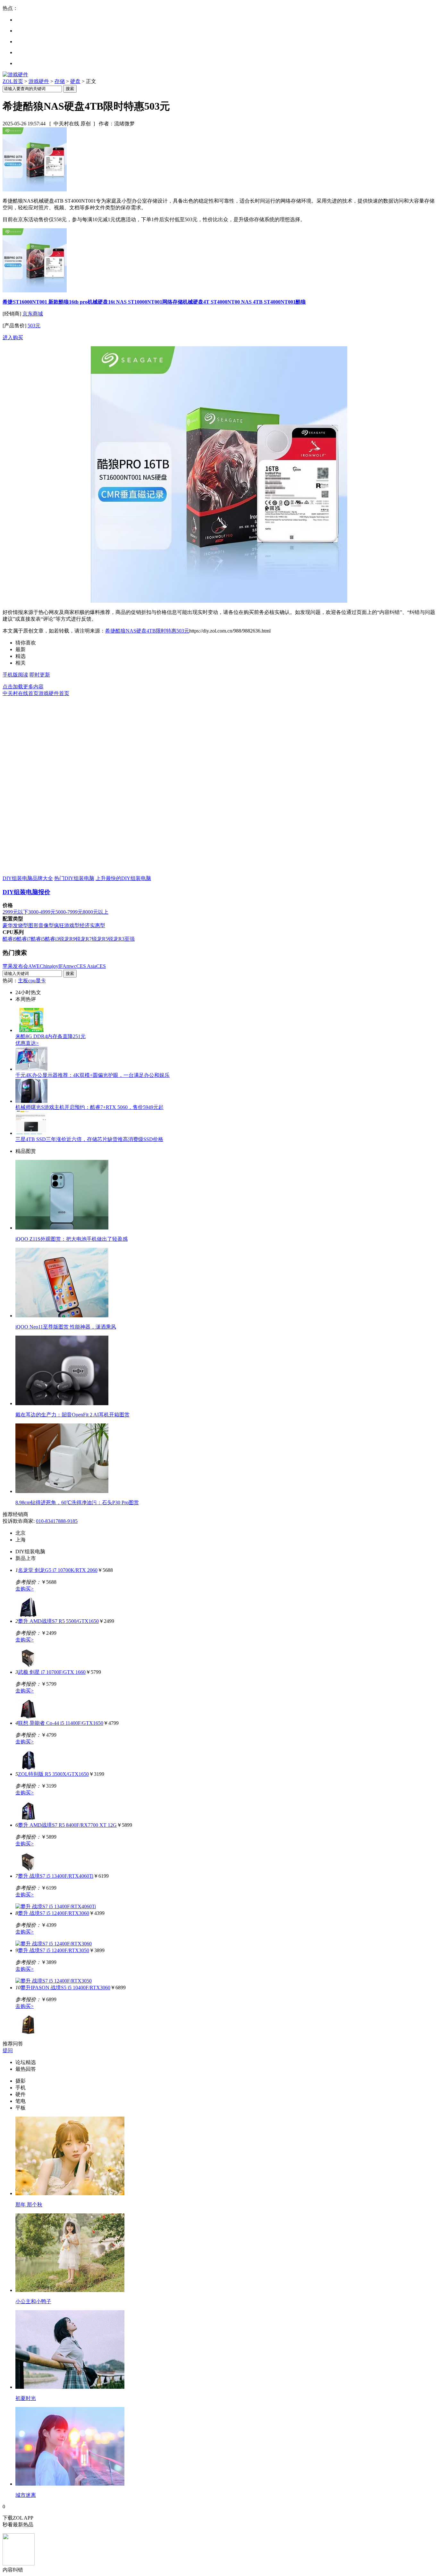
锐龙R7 (84, 939)
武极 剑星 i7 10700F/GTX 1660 (52, 1672)
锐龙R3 (116, 939)
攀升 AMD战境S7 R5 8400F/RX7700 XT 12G (67, 1825)
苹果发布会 (15, 966)
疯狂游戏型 (67, 925)
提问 (8, 2050)
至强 (130, 939)
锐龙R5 (100, 939)
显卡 (41, 981)
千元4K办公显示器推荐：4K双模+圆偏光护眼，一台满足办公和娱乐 (93, 1075)
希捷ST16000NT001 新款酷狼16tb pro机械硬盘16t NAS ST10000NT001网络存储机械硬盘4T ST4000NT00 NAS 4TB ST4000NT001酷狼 (154, 302)
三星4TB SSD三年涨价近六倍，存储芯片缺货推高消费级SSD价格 (89, 1139)
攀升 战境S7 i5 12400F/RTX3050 (54, 1950)
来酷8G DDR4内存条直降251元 (51, 1036)
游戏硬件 (39, 81)
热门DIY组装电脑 (74, 878)
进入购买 (13, 337)
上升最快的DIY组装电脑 (123, 878)
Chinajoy (49, 966)
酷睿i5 (38, 939)
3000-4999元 (42, 912)
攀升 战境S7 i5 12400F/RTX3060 (54, 1913)
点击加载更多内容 (23, 687)
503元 (34, 326)
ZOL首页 (13, 81)
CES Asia (86, 966)
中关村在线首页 (21, 693)
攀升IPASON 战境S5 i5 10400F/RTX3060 (65, 1988)
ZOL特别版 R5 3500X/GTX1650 (53, 1774)
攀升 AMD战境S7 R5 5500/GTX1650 (58, 1621)
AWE (34, 966)
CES (101, 966)
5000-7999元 (69, 912)
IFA (62, 966)
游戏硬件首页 (54, 693)
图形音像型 (41, 925)
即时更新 (40, 675)
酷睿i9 (10, 939)
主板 (23, 981)
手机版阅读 (15, 675)
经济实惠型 (92, 925)
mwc (71, 966)
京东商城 (33, 314)
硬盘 (75, 81)
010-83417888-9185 (57, 1521)
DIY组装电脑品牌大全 (28, 878)
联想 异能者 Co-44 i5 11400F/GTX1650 (61, 1723)
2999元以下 (15, 912)
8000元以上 (96, 912)
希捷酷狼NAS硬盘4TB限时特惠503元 (147, 631)
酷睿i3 (52, 939)
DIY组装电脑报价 (26, 892)
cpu (32, 981)
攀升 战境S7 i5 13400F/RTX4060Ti (56, 1876)
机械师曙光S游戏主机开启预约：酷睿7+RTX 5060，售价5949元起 (89, 1107)
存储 (60, 81)
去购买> (25, 1589)
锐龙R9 (67, 939)
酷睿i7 (24, 939)
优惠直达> (27, 1043)
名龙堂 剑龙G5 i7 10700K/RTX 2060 (58, 1570)
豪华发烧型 (15, 925)
